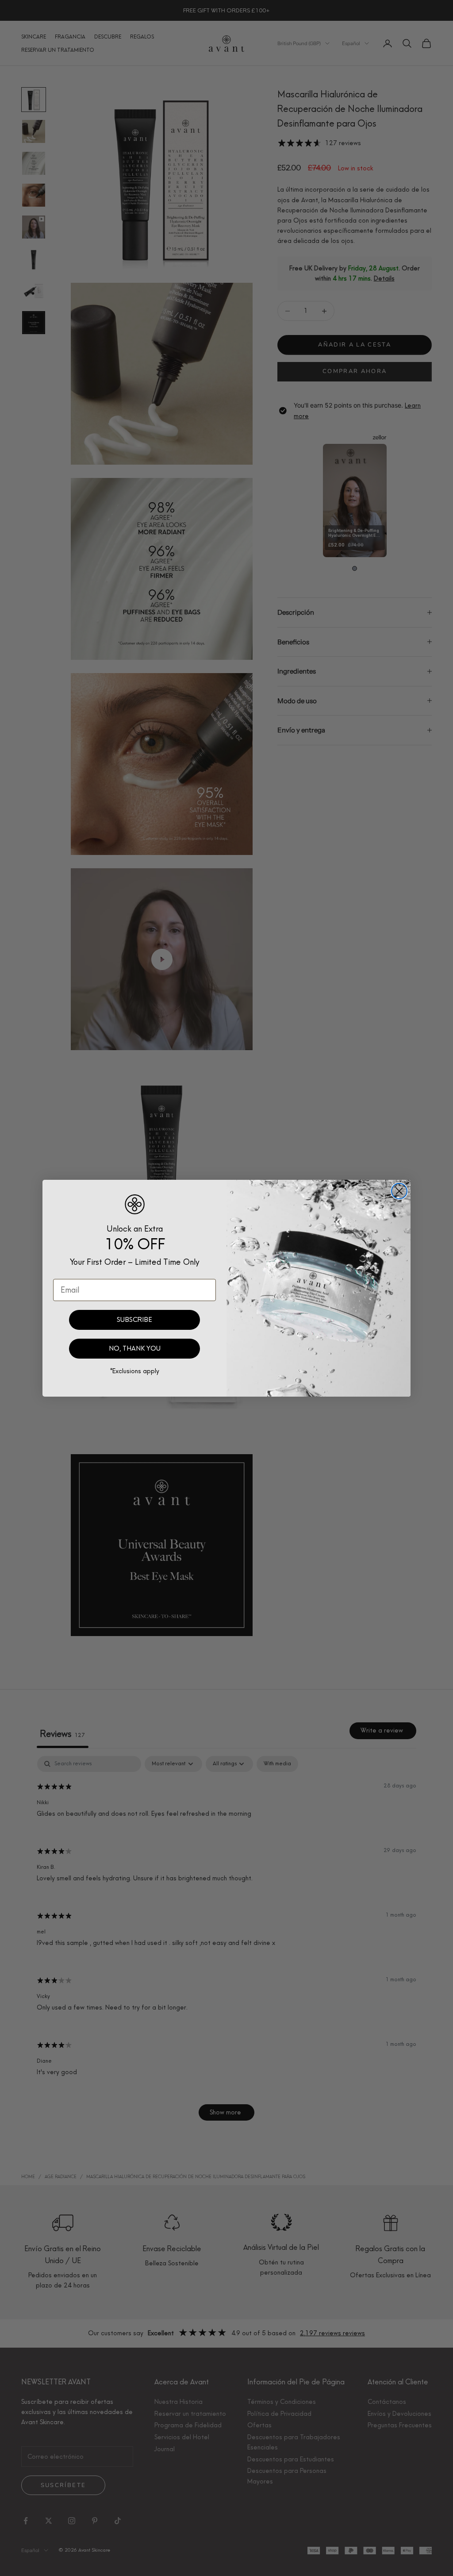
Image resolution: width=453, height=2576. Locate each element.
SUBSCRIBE (134, 1320)
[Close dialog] (399, 1191)
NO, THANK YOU (135, 1348)
